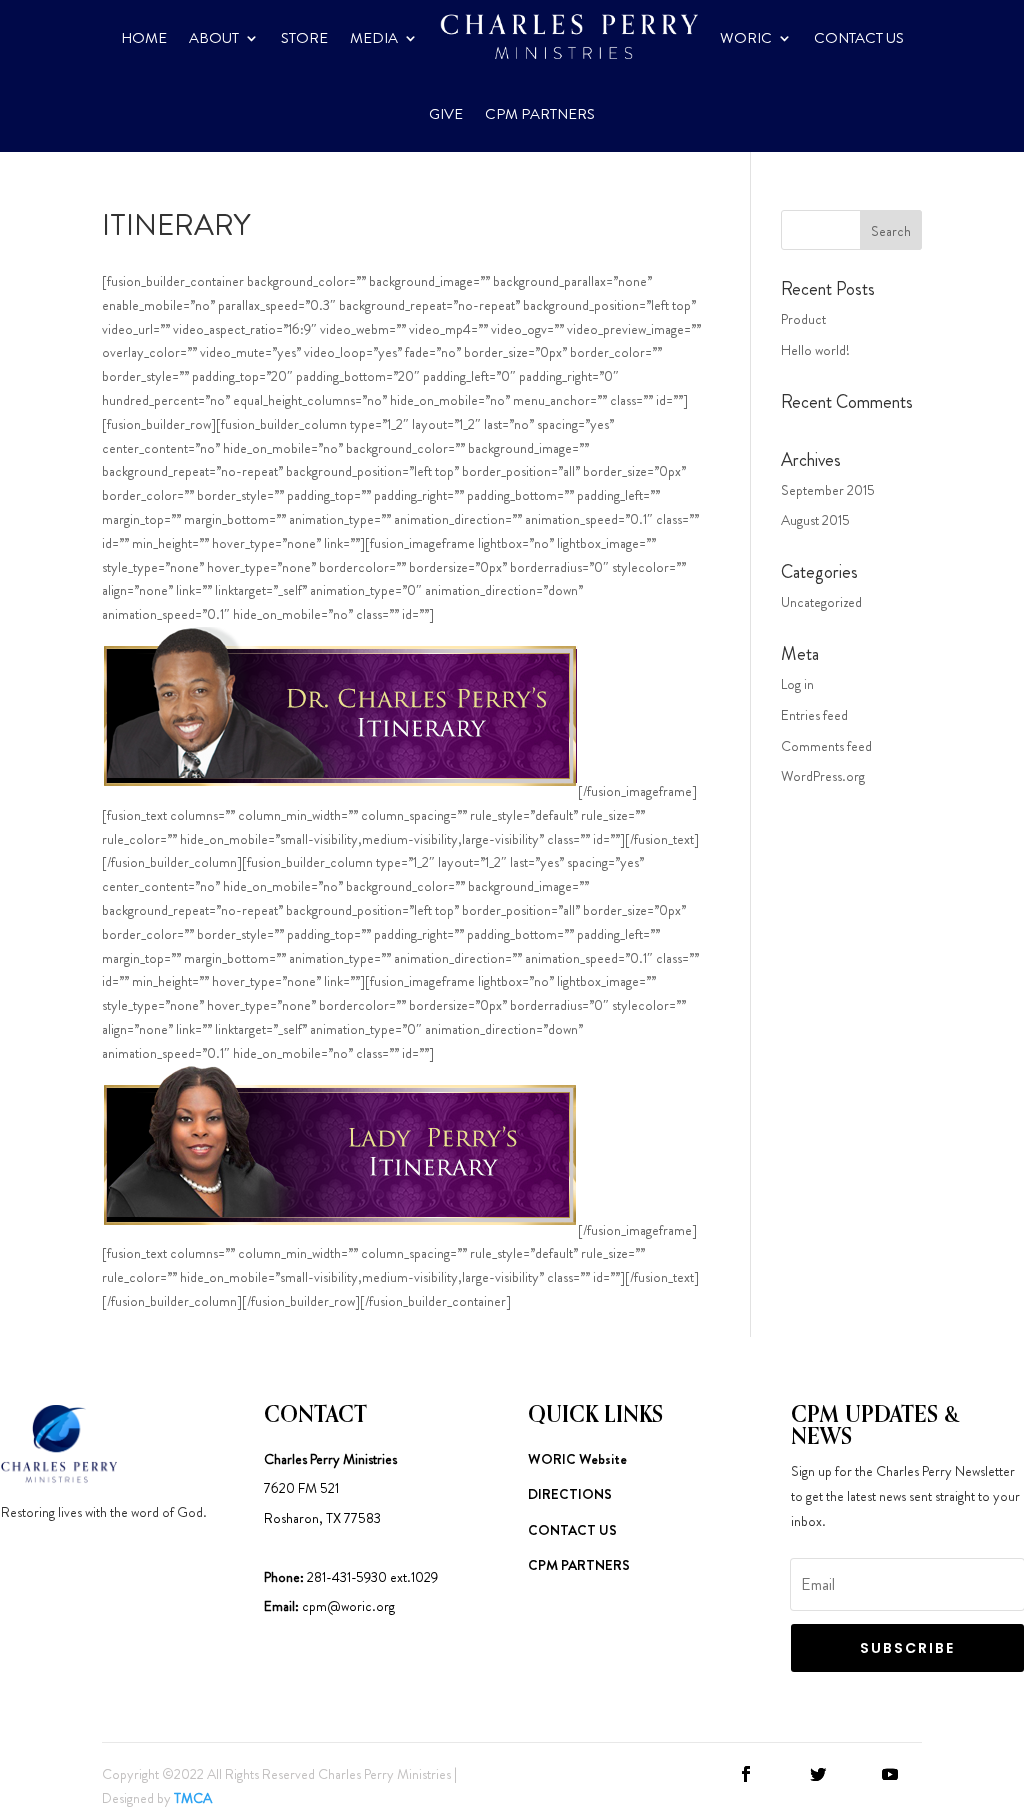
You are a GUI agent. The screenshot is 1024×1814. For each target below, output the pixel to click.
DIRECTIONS (570, 1494)
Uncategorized (821, 602)
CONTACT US (859, 38)
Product (803, 319)
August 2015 (815, 520)
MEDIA (374, 38)
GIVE (446, 114)
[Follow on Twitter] (818, 1774)
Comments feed (826, 746)
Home (144, 38)
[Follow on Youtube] (890, 1774)
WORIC (746, 38)
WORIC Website (577, 1459)
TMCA (193, 1798)
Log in (797, 684)
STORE (304, 38)
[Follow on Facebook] (746, 1774)
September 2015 (828, 490)
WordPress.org (823, 776)
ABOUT (214, 38)
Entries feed (814, 715)
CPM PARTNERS (540, 114)
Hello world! (815, 350)
